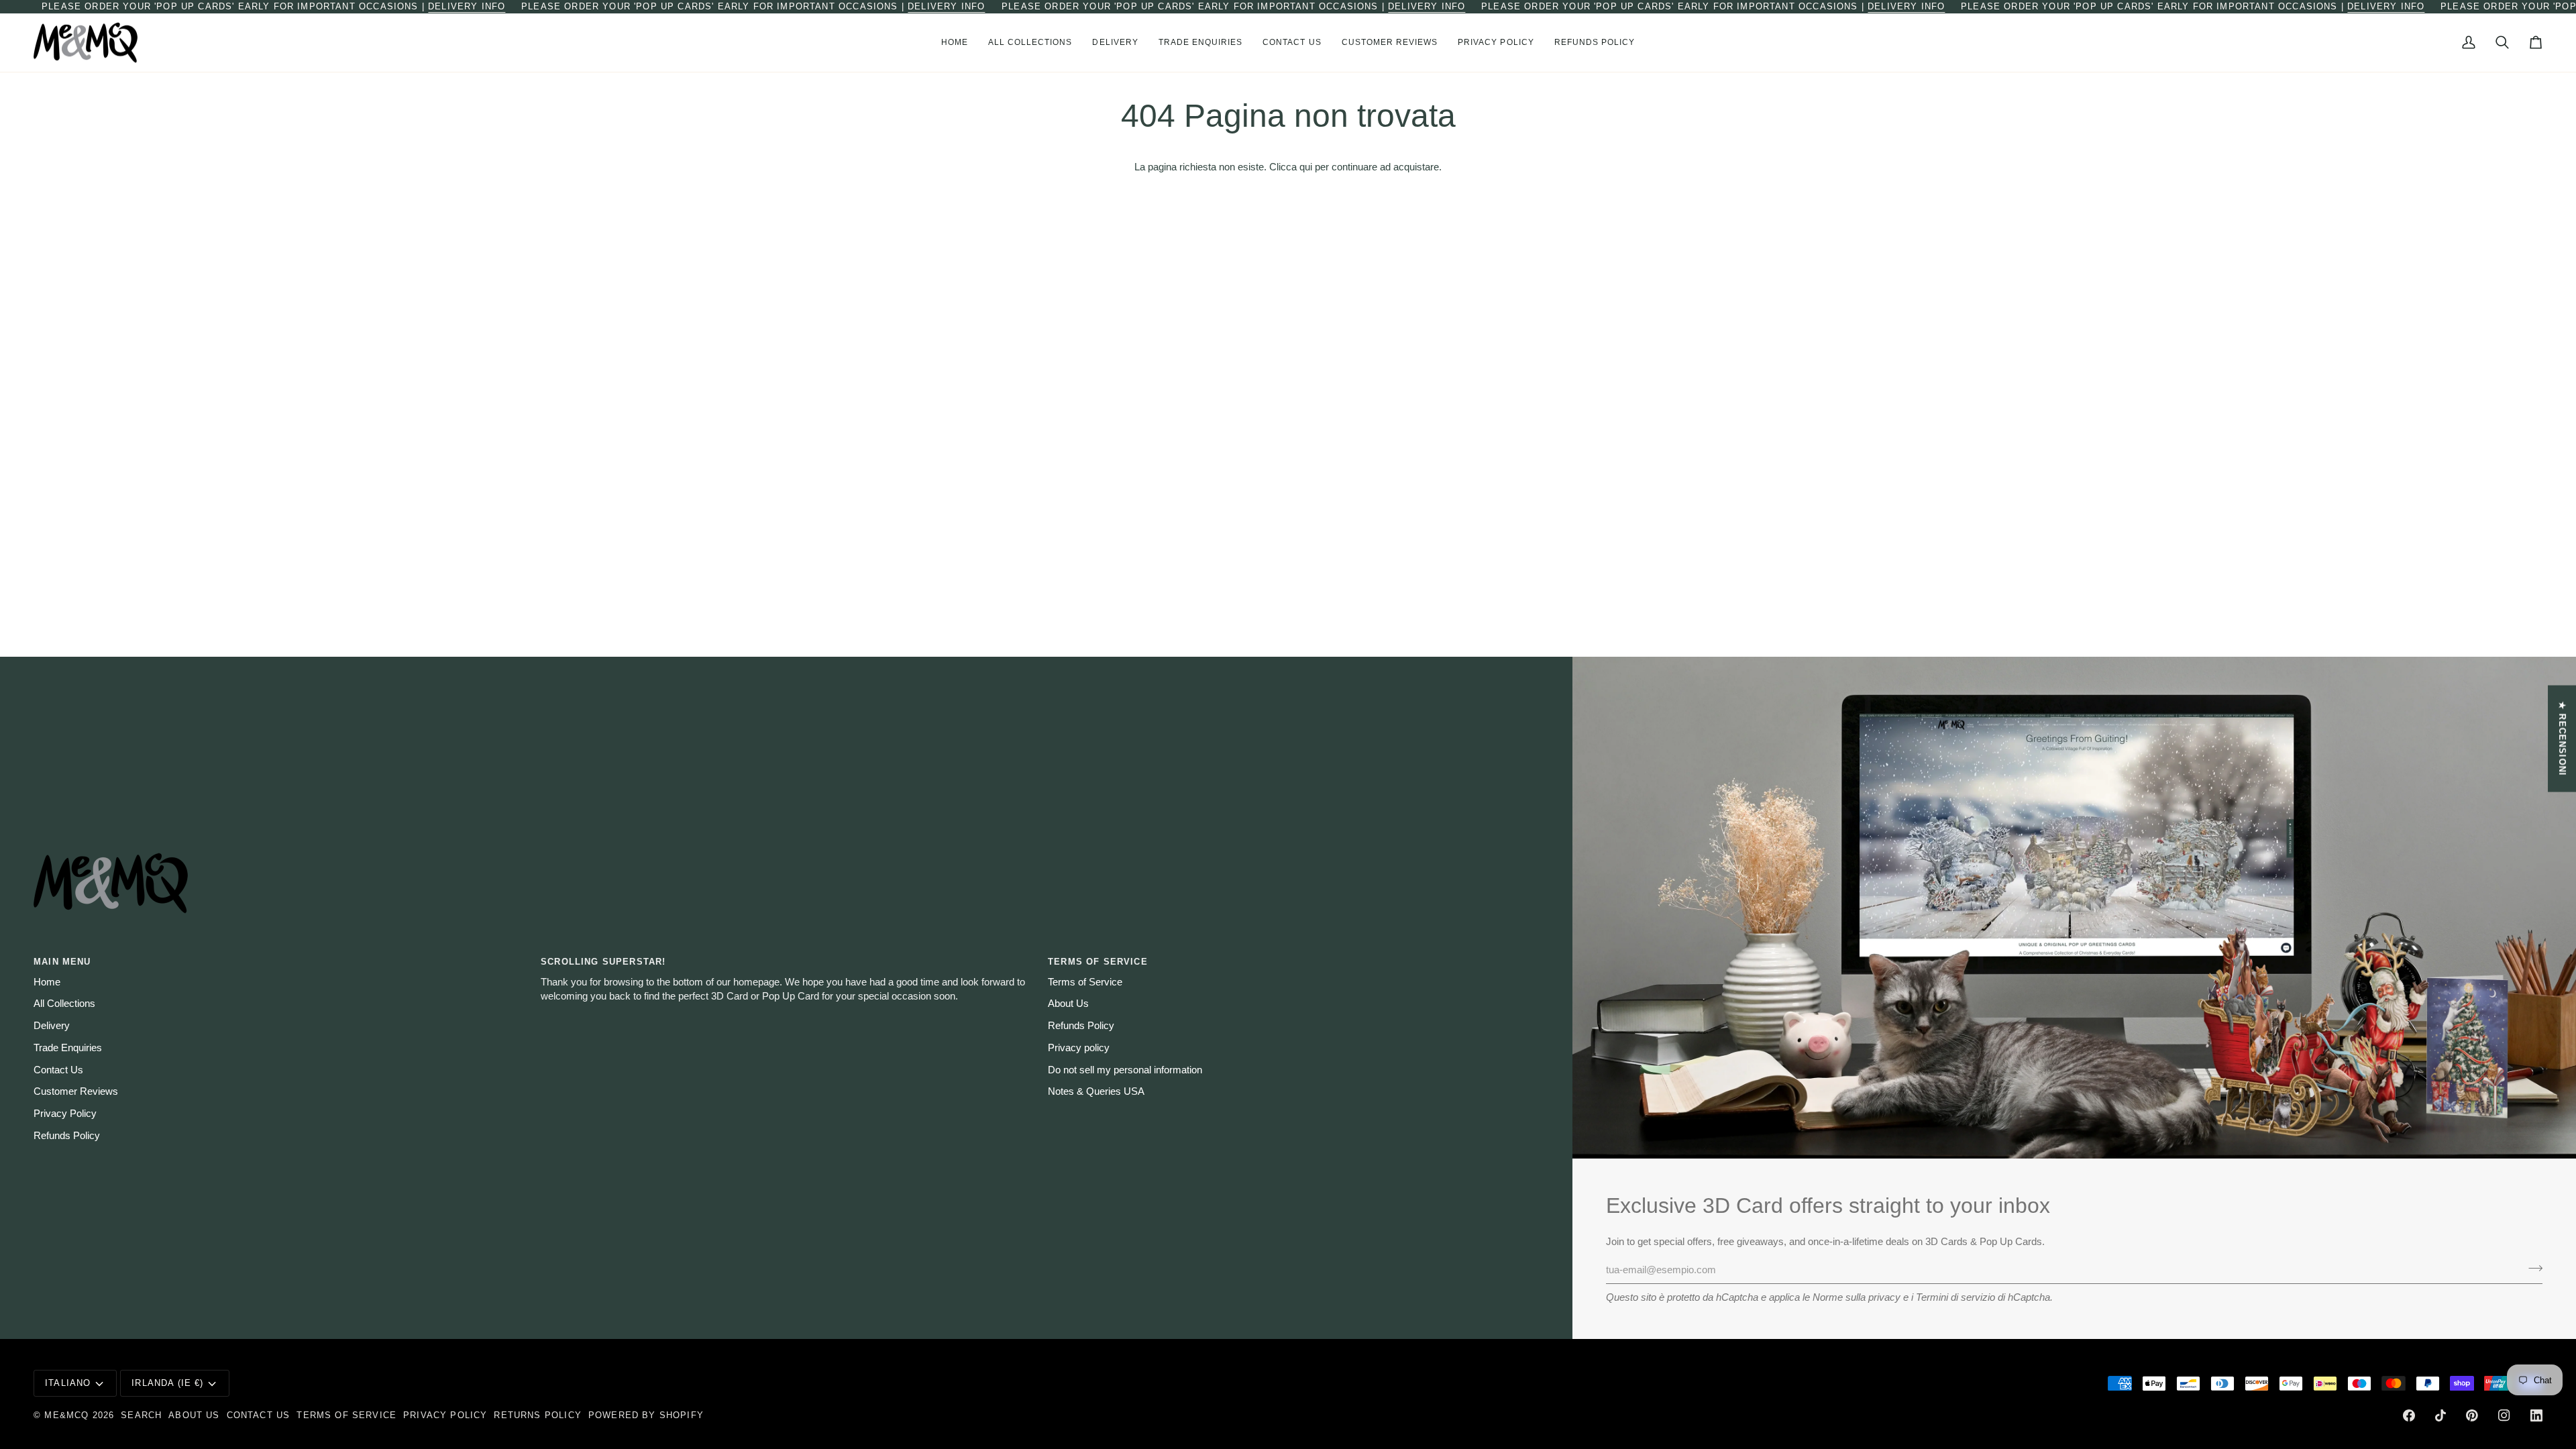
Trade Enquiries (68, 1048)
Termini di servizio (1955, 1297)
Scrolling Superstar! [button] (603, 962)
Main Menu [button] (62, 962)
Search (141, 1415)
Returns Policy (537, 1415)
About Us (1068, 1004)
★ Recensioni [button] (2562, 739)
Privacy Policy (65, 1114)
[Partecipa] (2531, 1269)
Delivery (52, 1026)
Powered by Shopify (646, 1415)
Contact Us (58, 1070)
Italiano (68, 1383)
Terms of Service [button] (1098, 962)
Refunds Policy (67, 1136)
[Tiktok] (2440, 1415)
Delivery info (467, 6)
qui (1306, 167)
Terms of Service (1085, 982)
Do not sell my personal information (1125, 1070)
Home (47, 982)
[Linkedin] (2536, 1415)
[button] (1030, 43)
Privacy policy (1079, 1048)
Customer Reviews (76, 1091)
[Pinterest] (2472, 1415)
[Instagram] (2504, 1415)
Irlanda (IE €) (167, 1383)
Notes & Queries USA (1096, 1091)
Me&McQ (66, 1415)
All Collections (64, 1004)
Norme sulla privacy (1857, 1297)
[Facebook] (2409, 1415)
